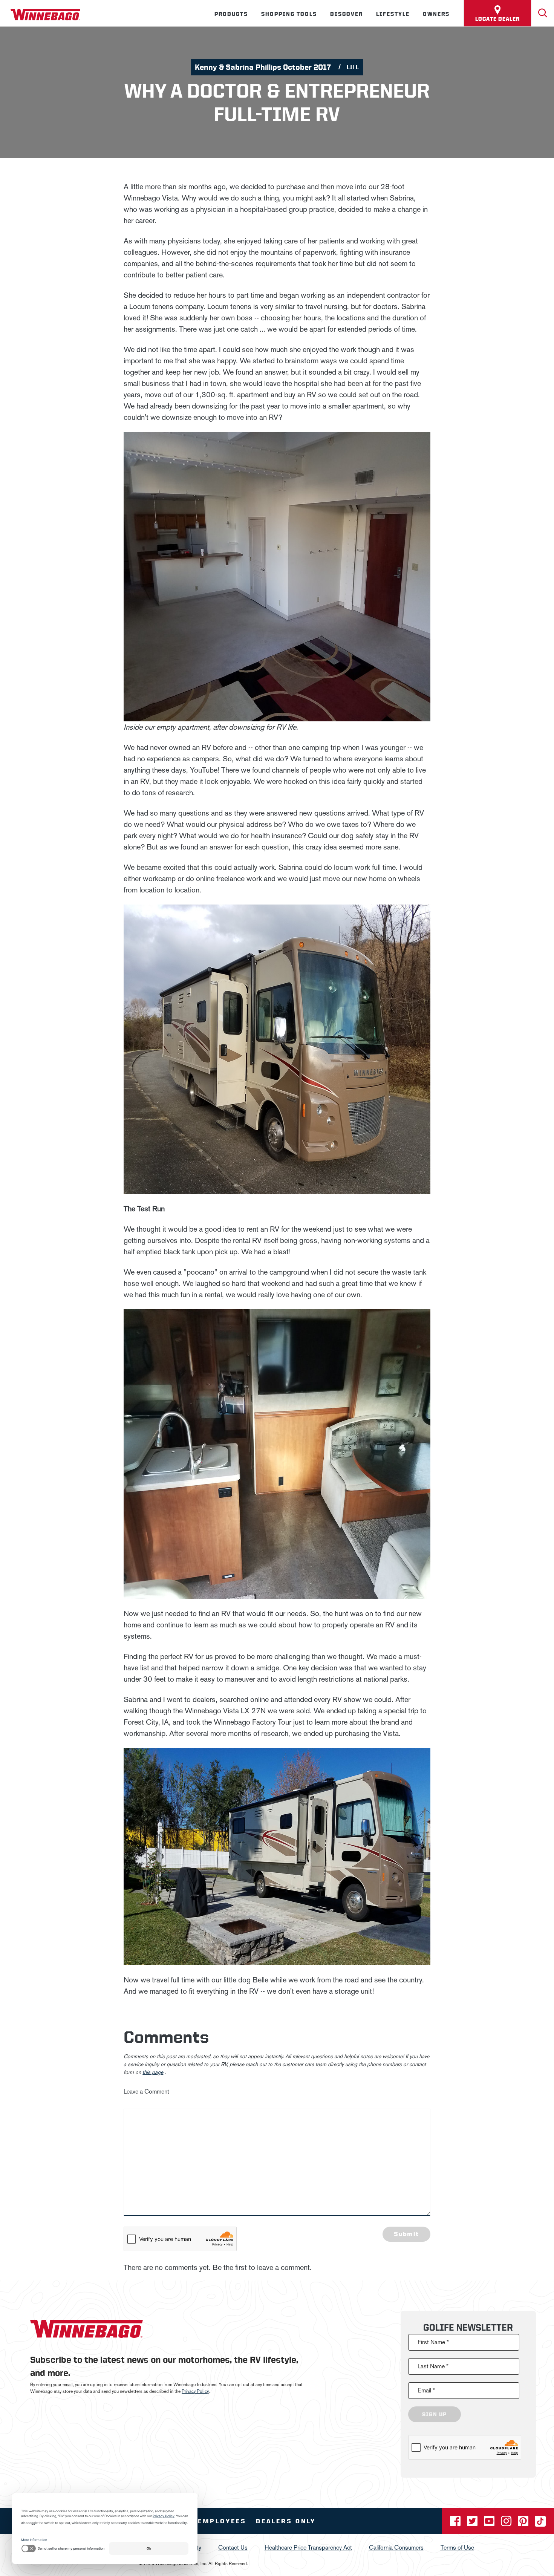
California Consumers (396, 2548)
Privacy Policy (195, 2391)
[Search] (543, 13)
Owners (436, 14)
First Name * (433, 2342)
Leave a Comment (146, 2092)
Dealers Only (286, 2521)
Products (231, 14)
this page (153, 2072)
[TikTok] (540, 2523)
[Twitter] (473, 2523)
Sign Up (435, 2414)
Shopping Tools (289, 14)
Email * (426, 2390)
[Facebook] (456, 2523)
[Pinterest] (524, 2523)
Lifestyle (393, 14)
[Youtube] (490, 2523)
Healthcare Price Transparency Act (308, 2548)
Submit (406, 2234)
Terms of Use (457, 2548)
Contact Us (233, 2548)
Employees (222, 2521)
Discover (347, 14)
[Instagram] (507, 2523)
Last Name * (433, 2366)
